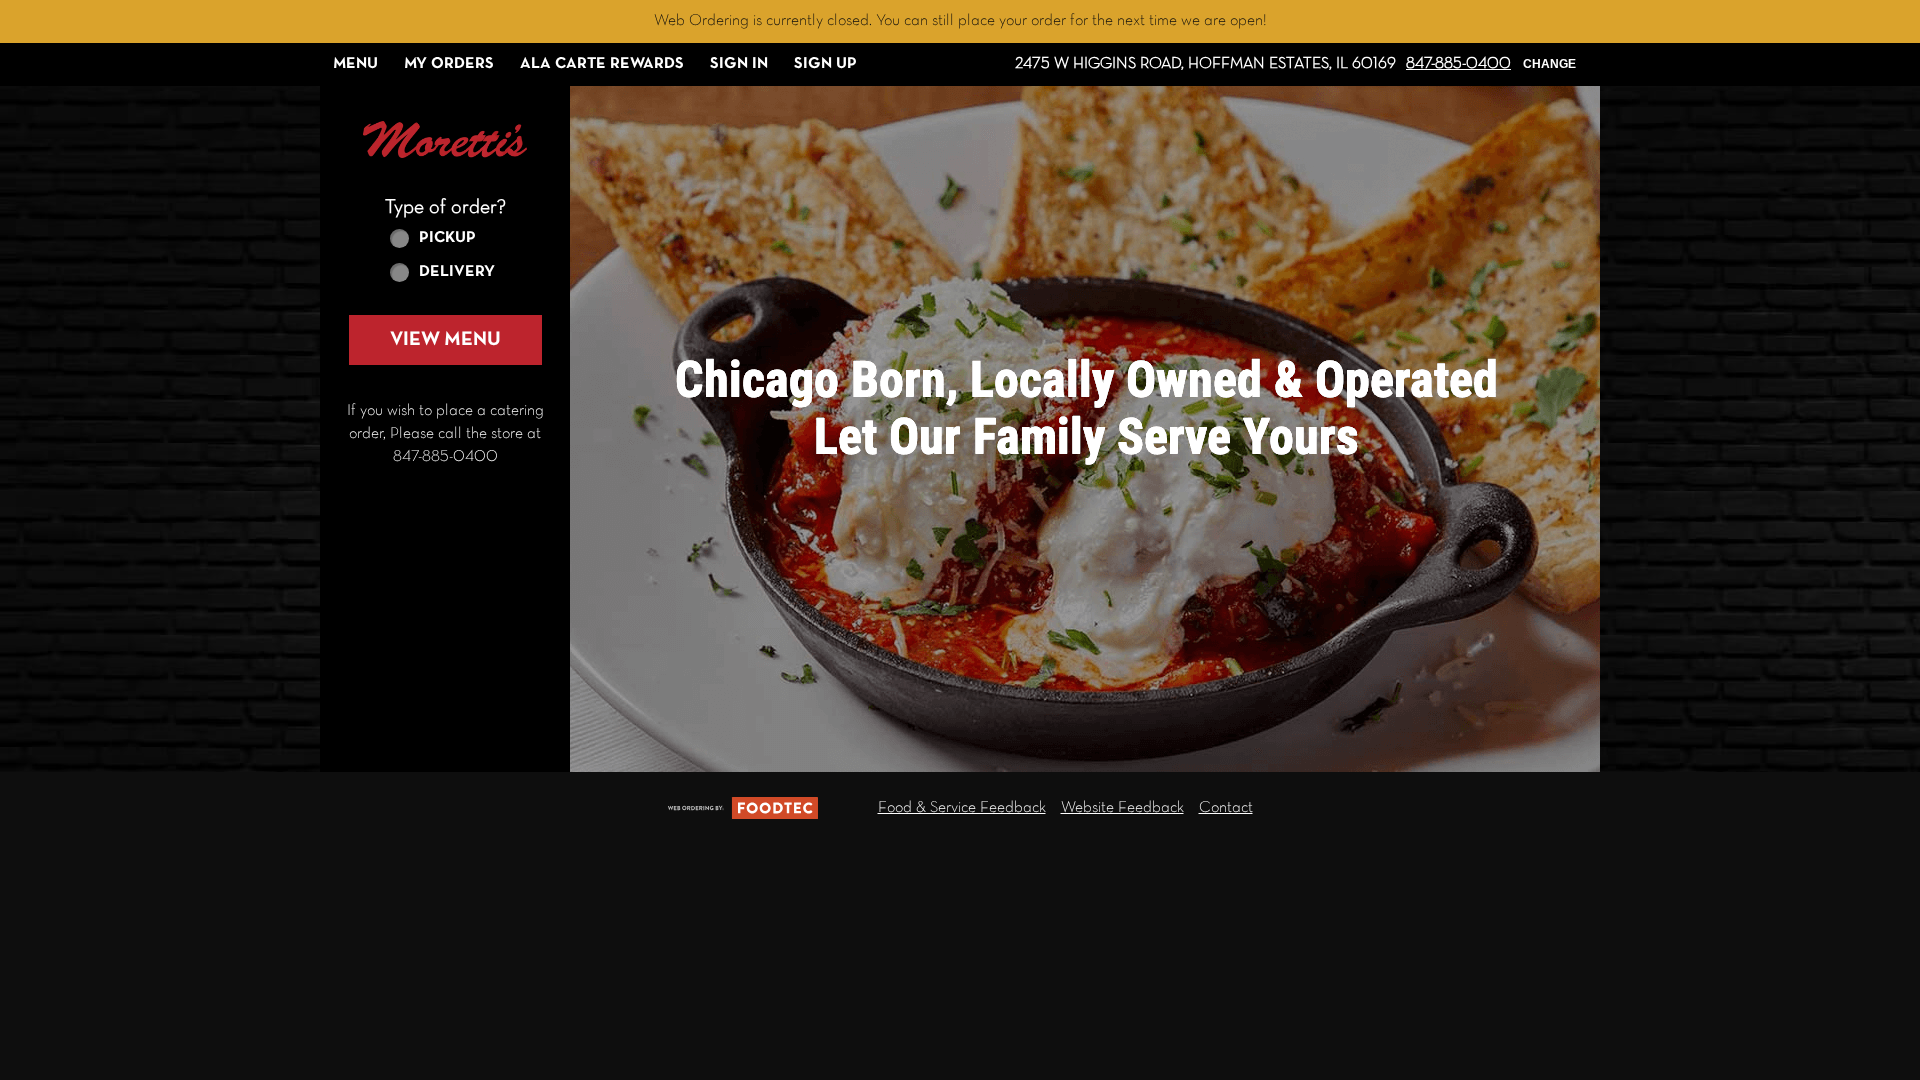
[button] (445, 139)
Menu (355, 64)
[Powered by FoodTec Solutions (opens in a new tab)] (743, 808)
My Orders (449, 64)
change (1549, 64)
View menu (445, 340)
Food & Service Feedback (962, 808)
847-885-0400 (1458, 64)
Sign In (739, 64)
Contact (1226, 808)
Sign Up (825, 64)
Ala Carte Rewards (602, 64)
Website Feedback (1122, 808)
